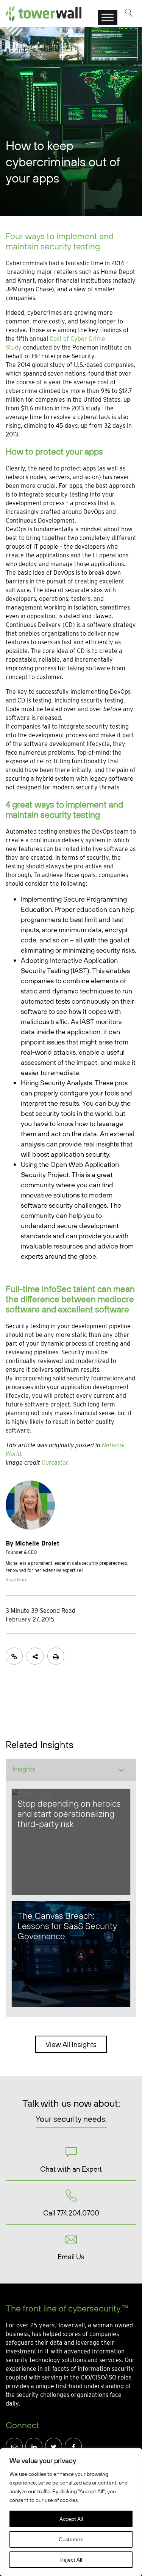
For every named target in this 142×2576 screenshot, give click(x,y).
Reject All (71, 2560)
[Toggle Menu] (108, 17)
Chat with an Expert (71, 2169)
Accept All (71, 2519)
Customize (71, 2539)
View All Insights (71, 2044)
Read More (16, 1580)
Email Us (71, 2257)
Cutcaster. (55, 1463)
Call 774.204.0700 (71, 2213)
